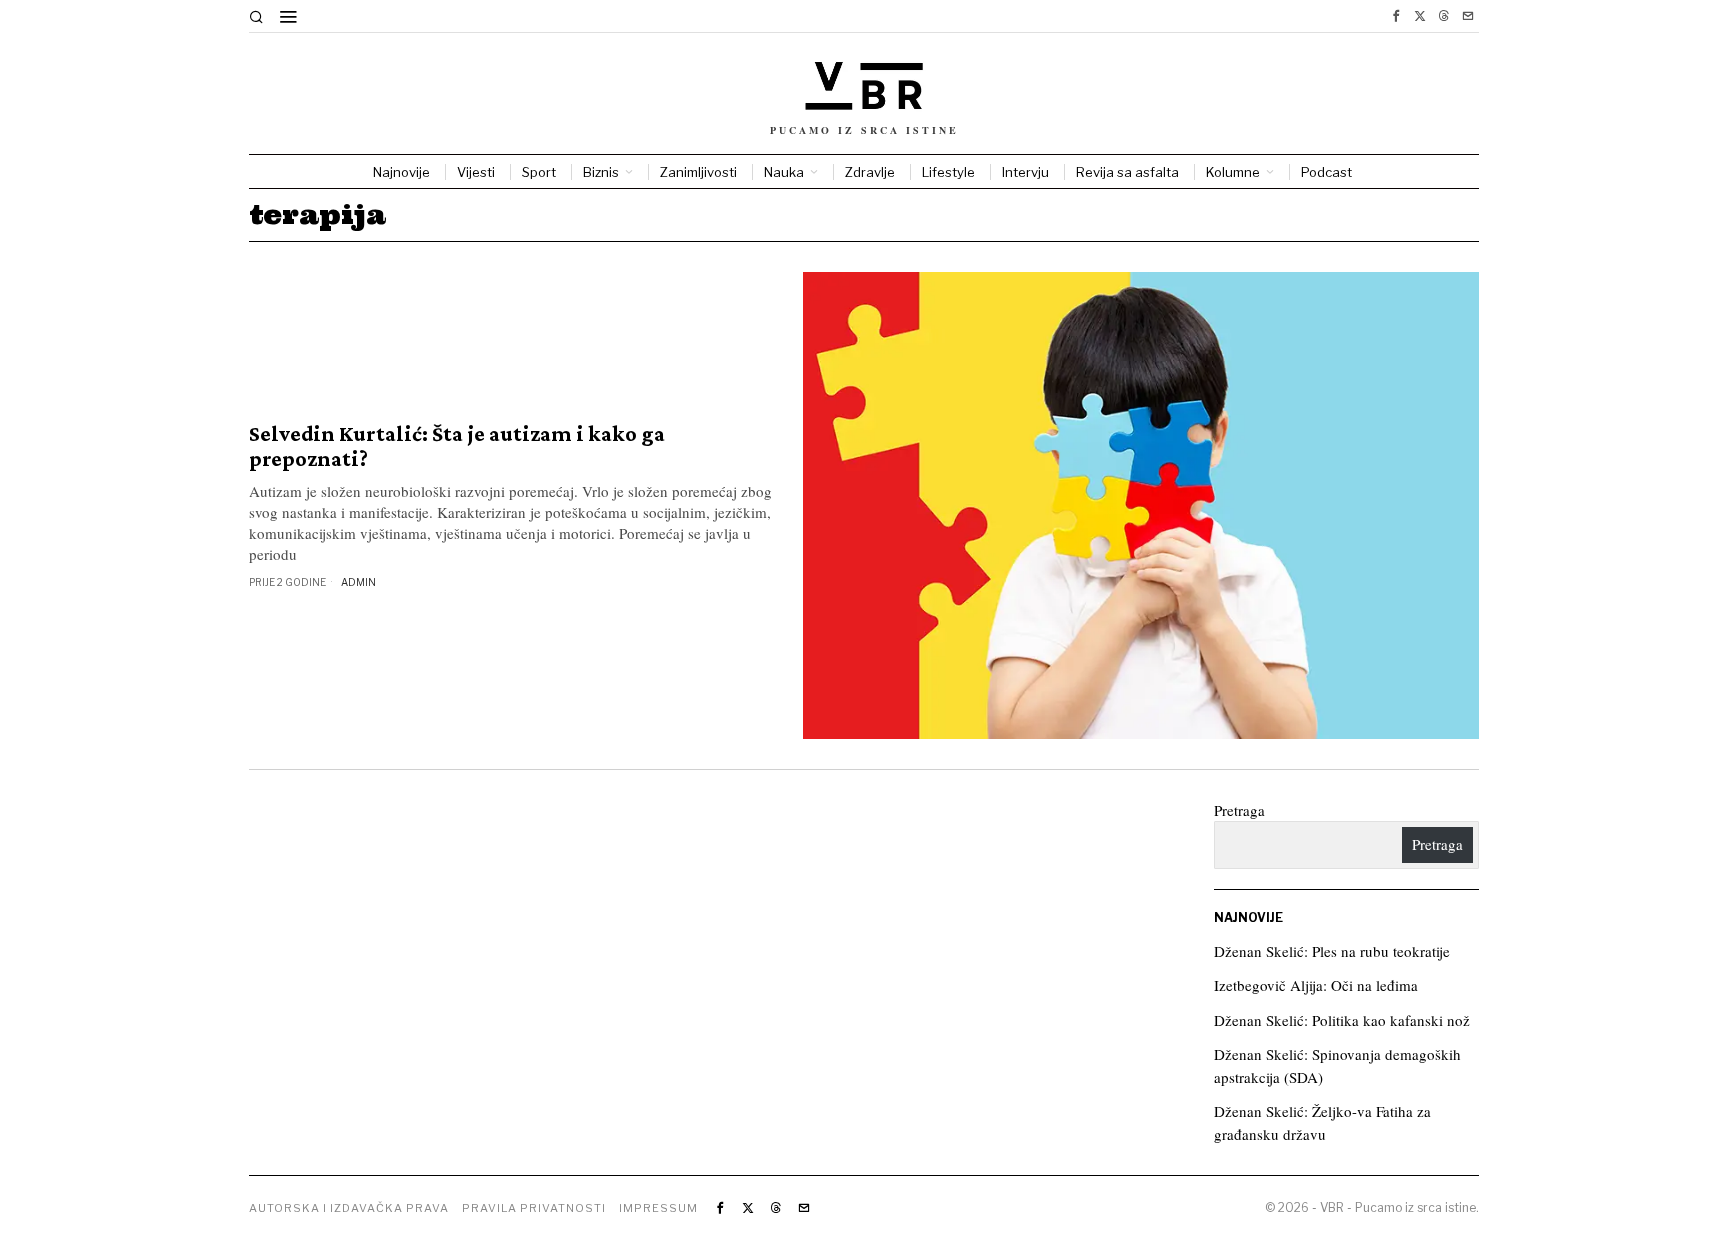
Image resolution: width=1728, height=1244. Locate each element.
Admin (358, 582)
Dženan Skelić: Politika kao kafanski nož (1342, 1020)
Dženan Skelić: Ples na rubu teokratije (1332, 951)
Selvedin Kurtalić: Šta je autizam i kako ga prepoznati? (457, 446)
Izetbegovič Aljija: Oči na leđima (1316, 985)
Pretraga (1239, 810)
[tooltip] (1396, 16)
